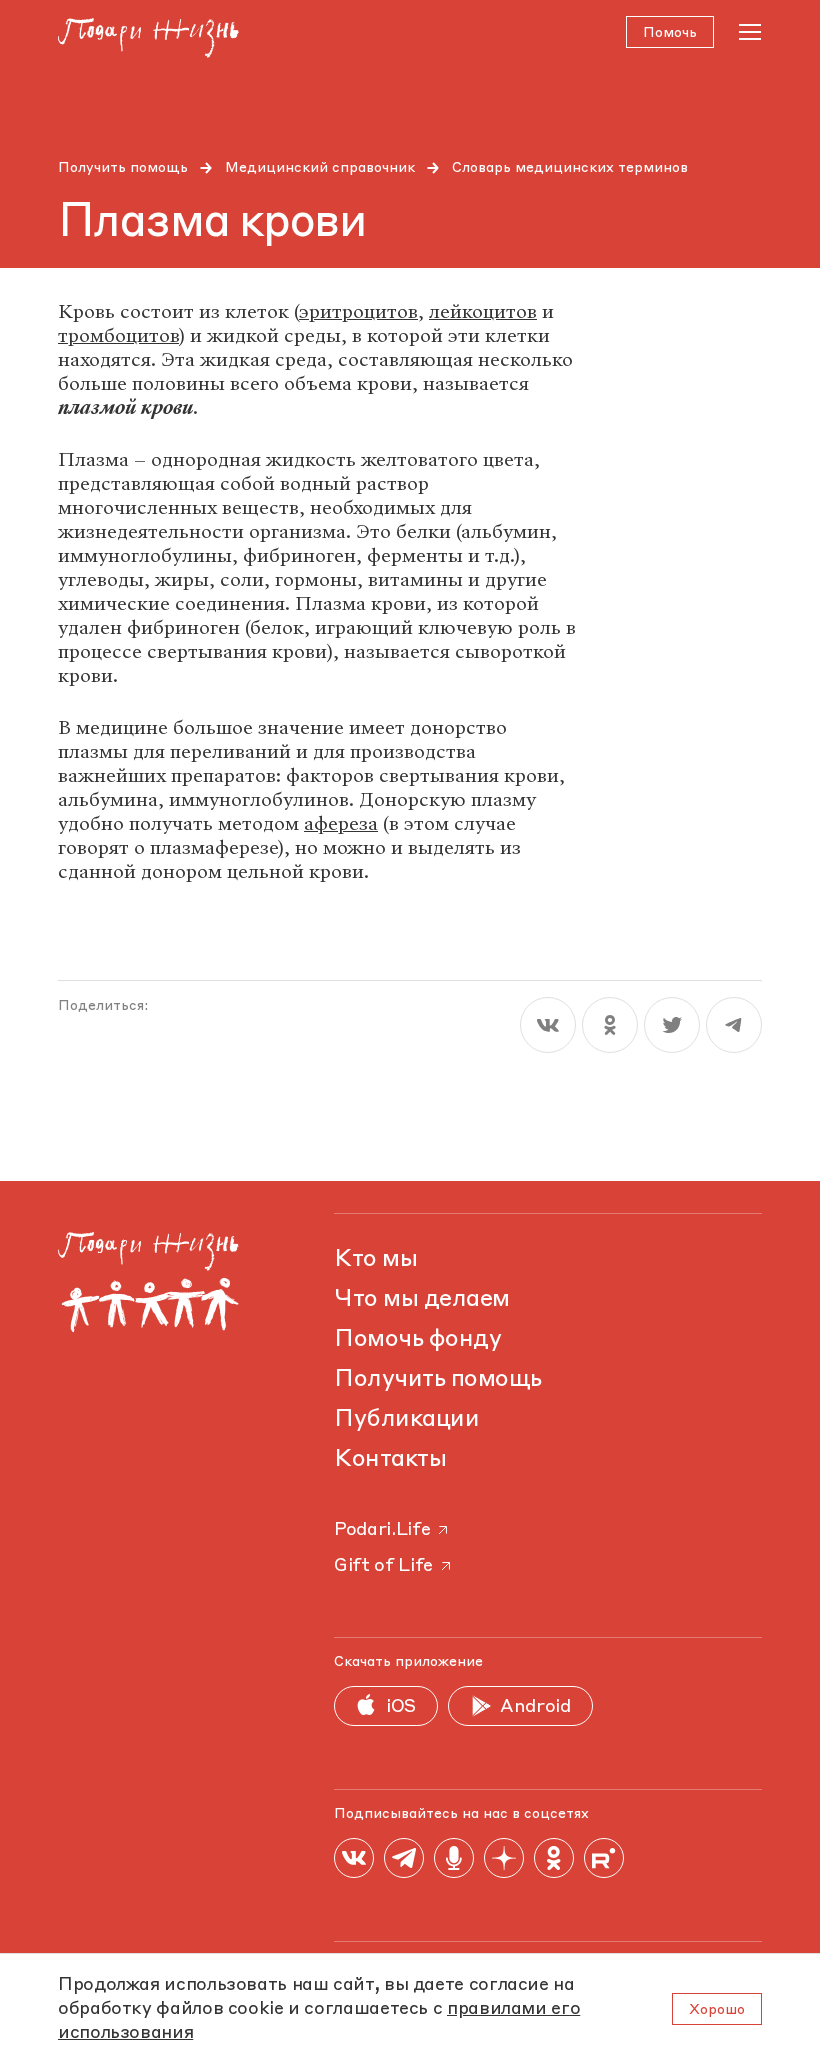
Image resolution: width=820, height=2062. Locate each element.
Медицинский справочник (320, 168)
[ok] (610, 1025)
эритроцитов (358, 311)
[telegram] (734, 1025)
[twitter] (672, 1025)
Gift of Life (383, 1566)
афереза (341, 823)
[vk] (548, 1025)
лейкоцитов (483, 311)
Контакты (390, 1460)
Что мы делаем (422, 1300)
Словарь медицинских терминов (570, 168)
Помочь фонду (417, 1340)
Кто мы (375, 1260)
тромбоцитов (118, 335)
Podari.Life (382, 1530)
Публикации (406, 1420)
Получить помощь (123, 168)
